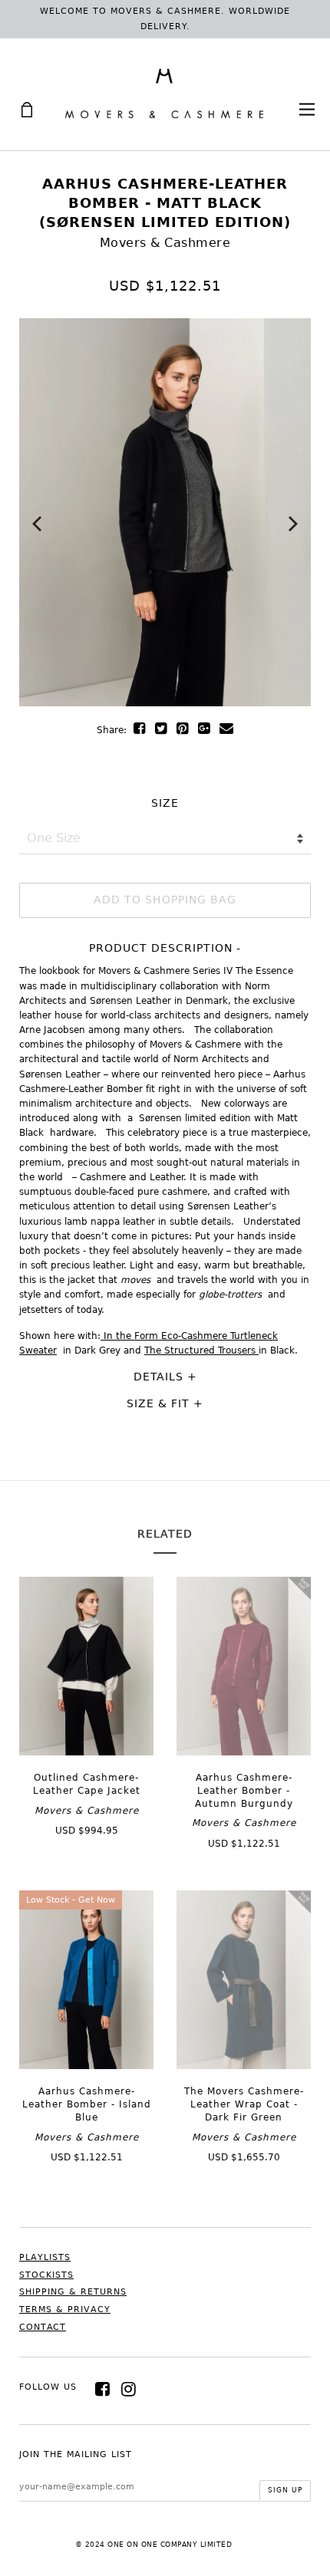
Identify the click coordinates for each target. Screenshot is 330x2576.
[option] (165, 512)
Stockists (46, 2275)
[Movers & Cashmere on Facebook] (103, 2389)
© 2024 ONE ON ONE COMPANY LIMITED (154, 2545)
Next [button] (293, 524)
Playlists (45, 2257)
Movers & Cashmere (165, 243)
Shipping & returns (73, 2292)
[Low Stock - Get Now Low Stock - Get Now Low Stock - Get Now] (86, 2065)
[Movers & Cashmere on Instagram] (129, 2389)
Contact (43, 2327)
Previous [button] (37, 524)
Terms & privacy (65, 2310)
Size (165, 803)
